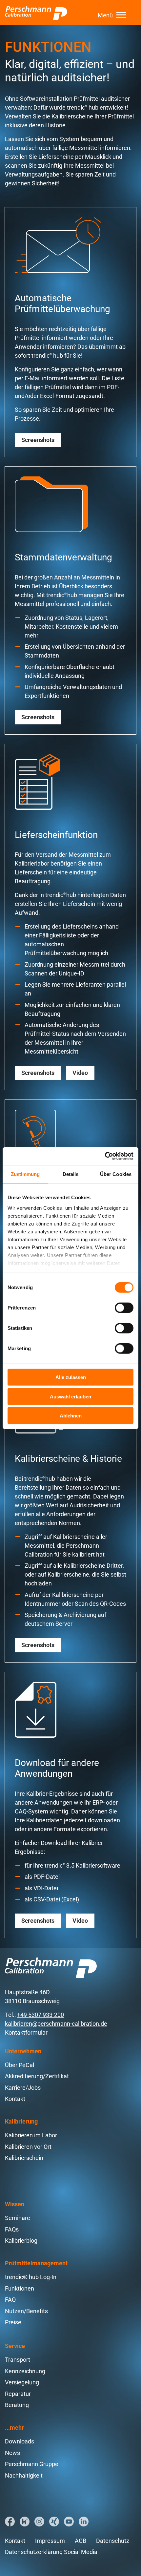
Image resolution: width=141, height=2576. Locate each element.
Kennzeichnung (25, 2371)
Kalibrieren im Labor (31, 2135)
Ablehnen (71, 1416)
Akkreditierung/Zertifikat (37, 2076)
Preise (13, 2322)
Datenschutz (113, 2541)
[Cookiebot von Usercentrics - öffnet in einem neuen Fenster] (105, 1156)
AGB (81, 2541)
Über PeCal (20, 2065)
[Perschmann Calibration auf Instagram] (39, 2522)
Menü (105, 15)
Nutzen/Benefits (26, 2311)
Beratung (17, 2405)
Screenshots (38, 440)
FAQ (10, 2300)
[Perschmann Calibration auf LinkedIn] (84, 2522)
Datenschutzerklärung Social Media (51, 2552)
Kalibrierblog (21, 2241)
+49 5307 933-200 (40, 2015)
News (12, 2453)
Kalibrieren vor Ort (28, 2147)
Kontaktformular (26, 2032)
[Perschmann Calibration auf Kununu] (25, 2522)
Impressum (50, 2541)
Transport (18, 2360)
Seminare (18, 2218)
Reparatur (18, 2394)
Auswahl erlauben (70, 1396)
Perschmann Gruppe (32, 2464)
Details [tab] (71, 1174)
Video (80, 1073)
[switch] (124, 1308)
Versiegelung (22, 2382)
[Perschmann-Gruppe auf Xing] (54, 2522)
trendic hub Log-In (31, 2277)
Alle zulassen (71, 1377)
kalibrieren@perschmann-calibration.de (56, 2024)
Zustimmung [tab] (25, 1174)
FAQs (12, 2229)
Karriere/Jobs (23, 2088)
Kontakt (15, 2099)
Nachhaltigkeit (24, 2475)
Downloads (20, 2441)
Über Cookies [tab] (116, 1174)
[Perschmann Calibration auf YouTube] (69, 2522)
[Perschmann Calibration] (36, 13)
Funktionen (20, 2288)
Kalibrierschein (24, 2158)
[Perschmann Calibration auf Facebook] (10, 2522)
